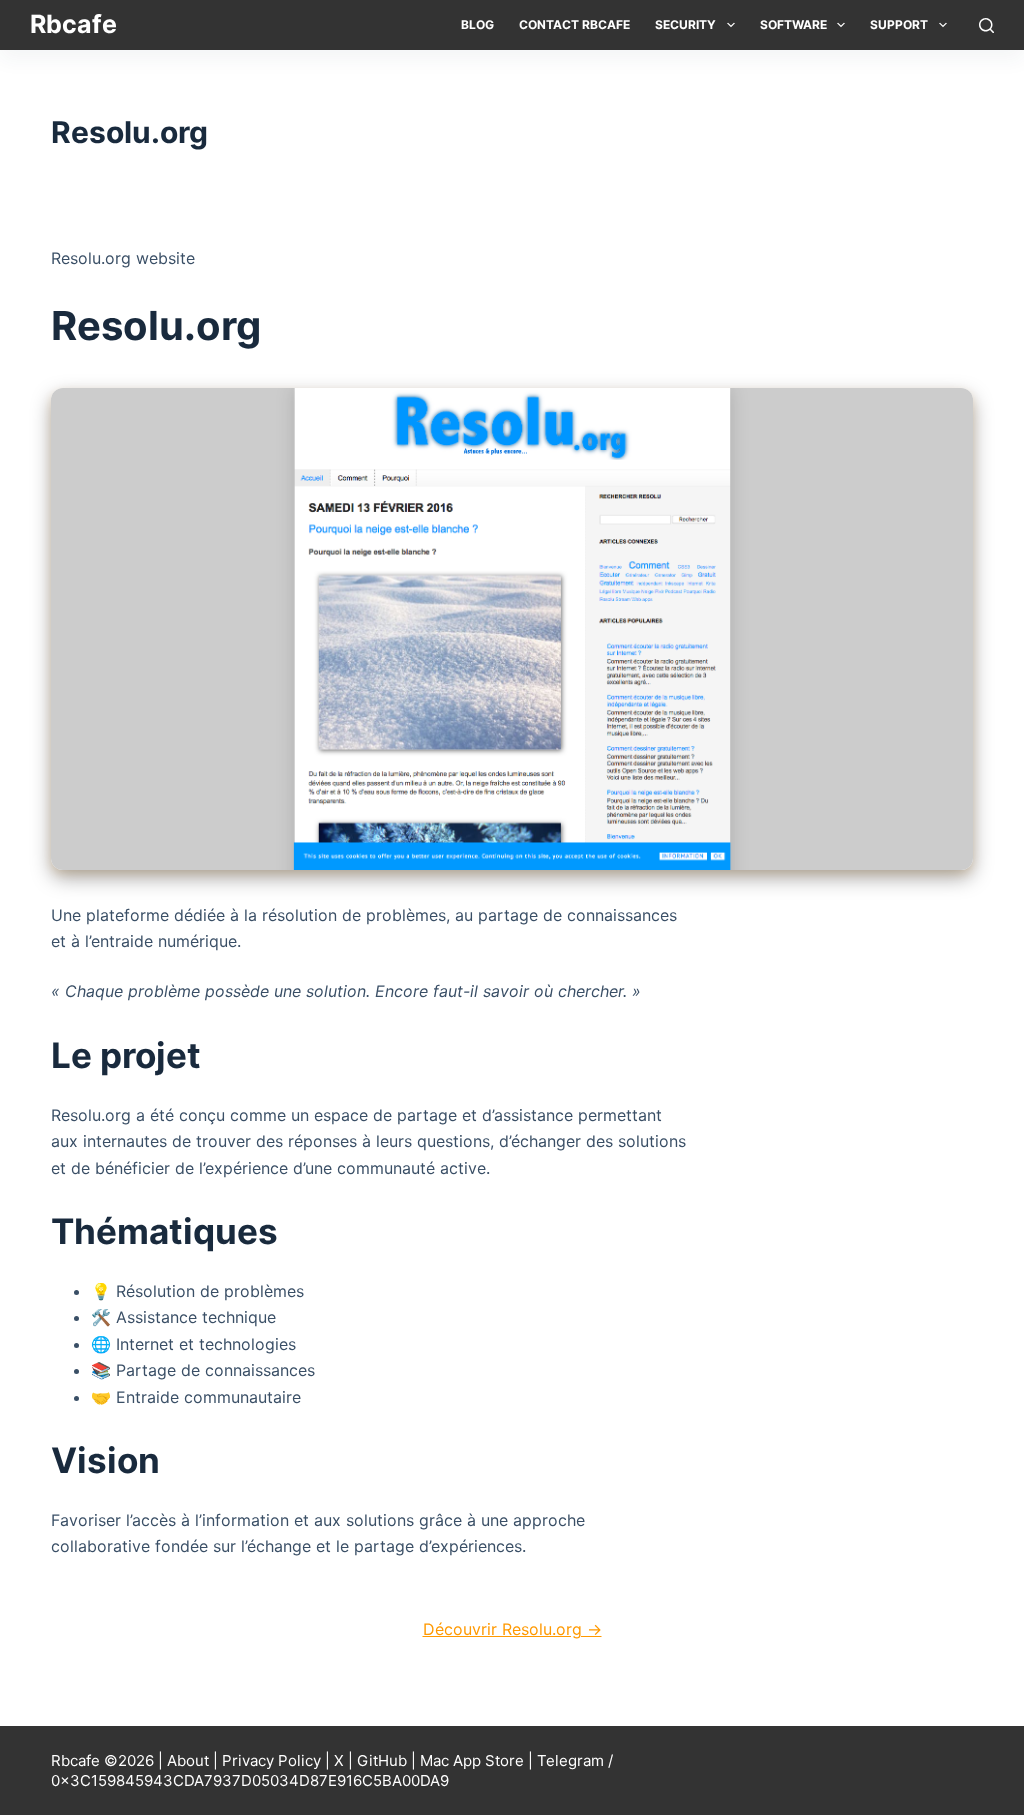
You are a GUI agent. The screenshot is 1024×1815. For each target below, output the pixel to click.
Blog (477, 24)
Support (899, 24)
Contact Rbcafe (574, 24)
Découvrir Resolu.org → (512, 1629)
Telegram (570, 1760)
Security (685, 24)
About (188, 1760)
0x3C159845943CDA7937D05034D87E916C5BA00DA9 (250, 1780)
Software (793, 24)
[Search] (986, 25)
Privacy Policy (271, 1760)
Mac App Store (472, 1760)
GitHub (382, 1760)
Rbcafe (73, 24)
